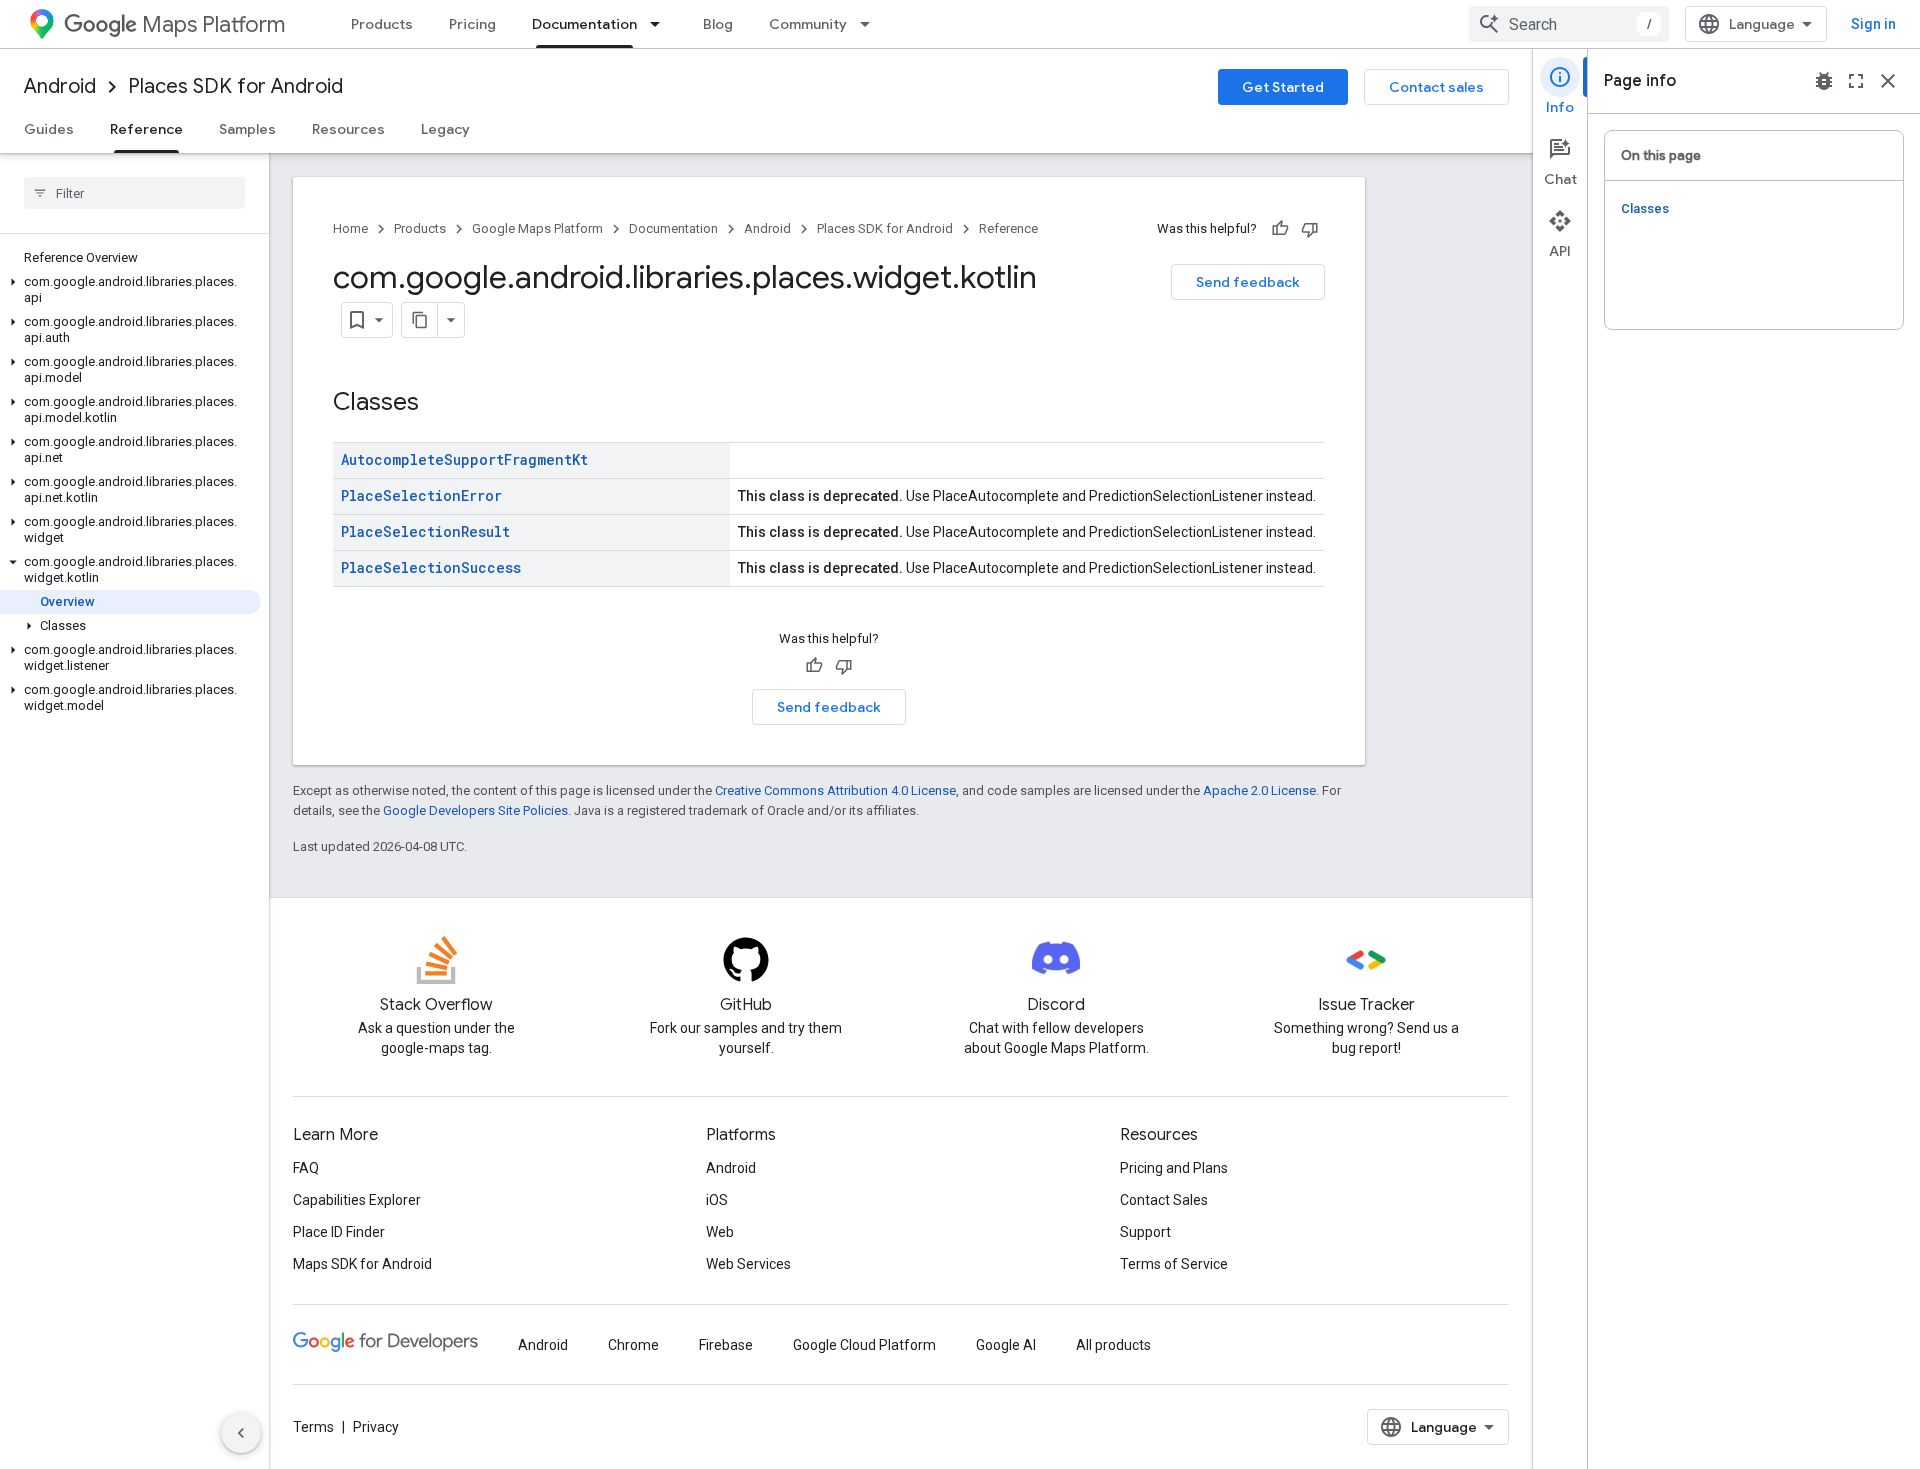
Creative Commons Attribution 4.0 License (835, 790)
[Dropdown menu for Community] (871, 24)
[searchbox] (134, 193)
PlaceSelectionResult (425, 531)
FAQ (306, 1168)
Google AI (1006, 1345)
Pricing (472, 24)
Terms (313, 1427)
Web (720, 1232)
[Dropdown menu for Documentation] (661, 24)
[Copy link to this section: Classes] (439, 404)
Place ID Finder (339, 1232)
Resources (348, 129)
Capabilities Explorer (357, 1200)
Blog (718, 24)
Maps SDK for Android (362, 1264)
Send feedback (1248, 282)
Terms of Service (1174, 1264)
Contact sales (1436, 87)
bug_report (1824, 81)
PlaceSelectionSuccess (431, 567)
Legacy (445, 129)
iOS (717, 1200)
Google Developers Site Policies (475, 810)
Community (808, 24)
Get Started (1283, 87)
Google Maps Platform (537, 228)
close (1888, 81)
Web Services (748, 1264)
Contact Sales (1164, 1200)
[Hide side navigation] (241, 1433)
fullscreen (1856, 81)
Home (350, 228)
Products (382, 24)
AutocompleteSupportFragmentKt (464, 459)
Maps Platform (213, 24)
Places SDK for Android (235, 86)
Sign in (1873, 24)
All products (1113, 1345)
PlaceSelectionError (421, 495)
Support (1145, 1232)
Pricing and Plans (1174, 1168)
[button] (130, 290)
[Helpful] (1280, 229)
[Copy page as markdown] (420, 320)
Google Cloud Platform (864, 1345)
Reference (146, 129)
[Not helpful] (1310, 229)
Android (60, 86)
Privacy (376, 1427)
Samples (247, 129)
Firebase (726, 1345)
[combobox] (1569, 24)
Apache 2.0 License (1259, 790)
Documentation (584, 24)
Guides (49, 129)
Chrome (633, 1345)
